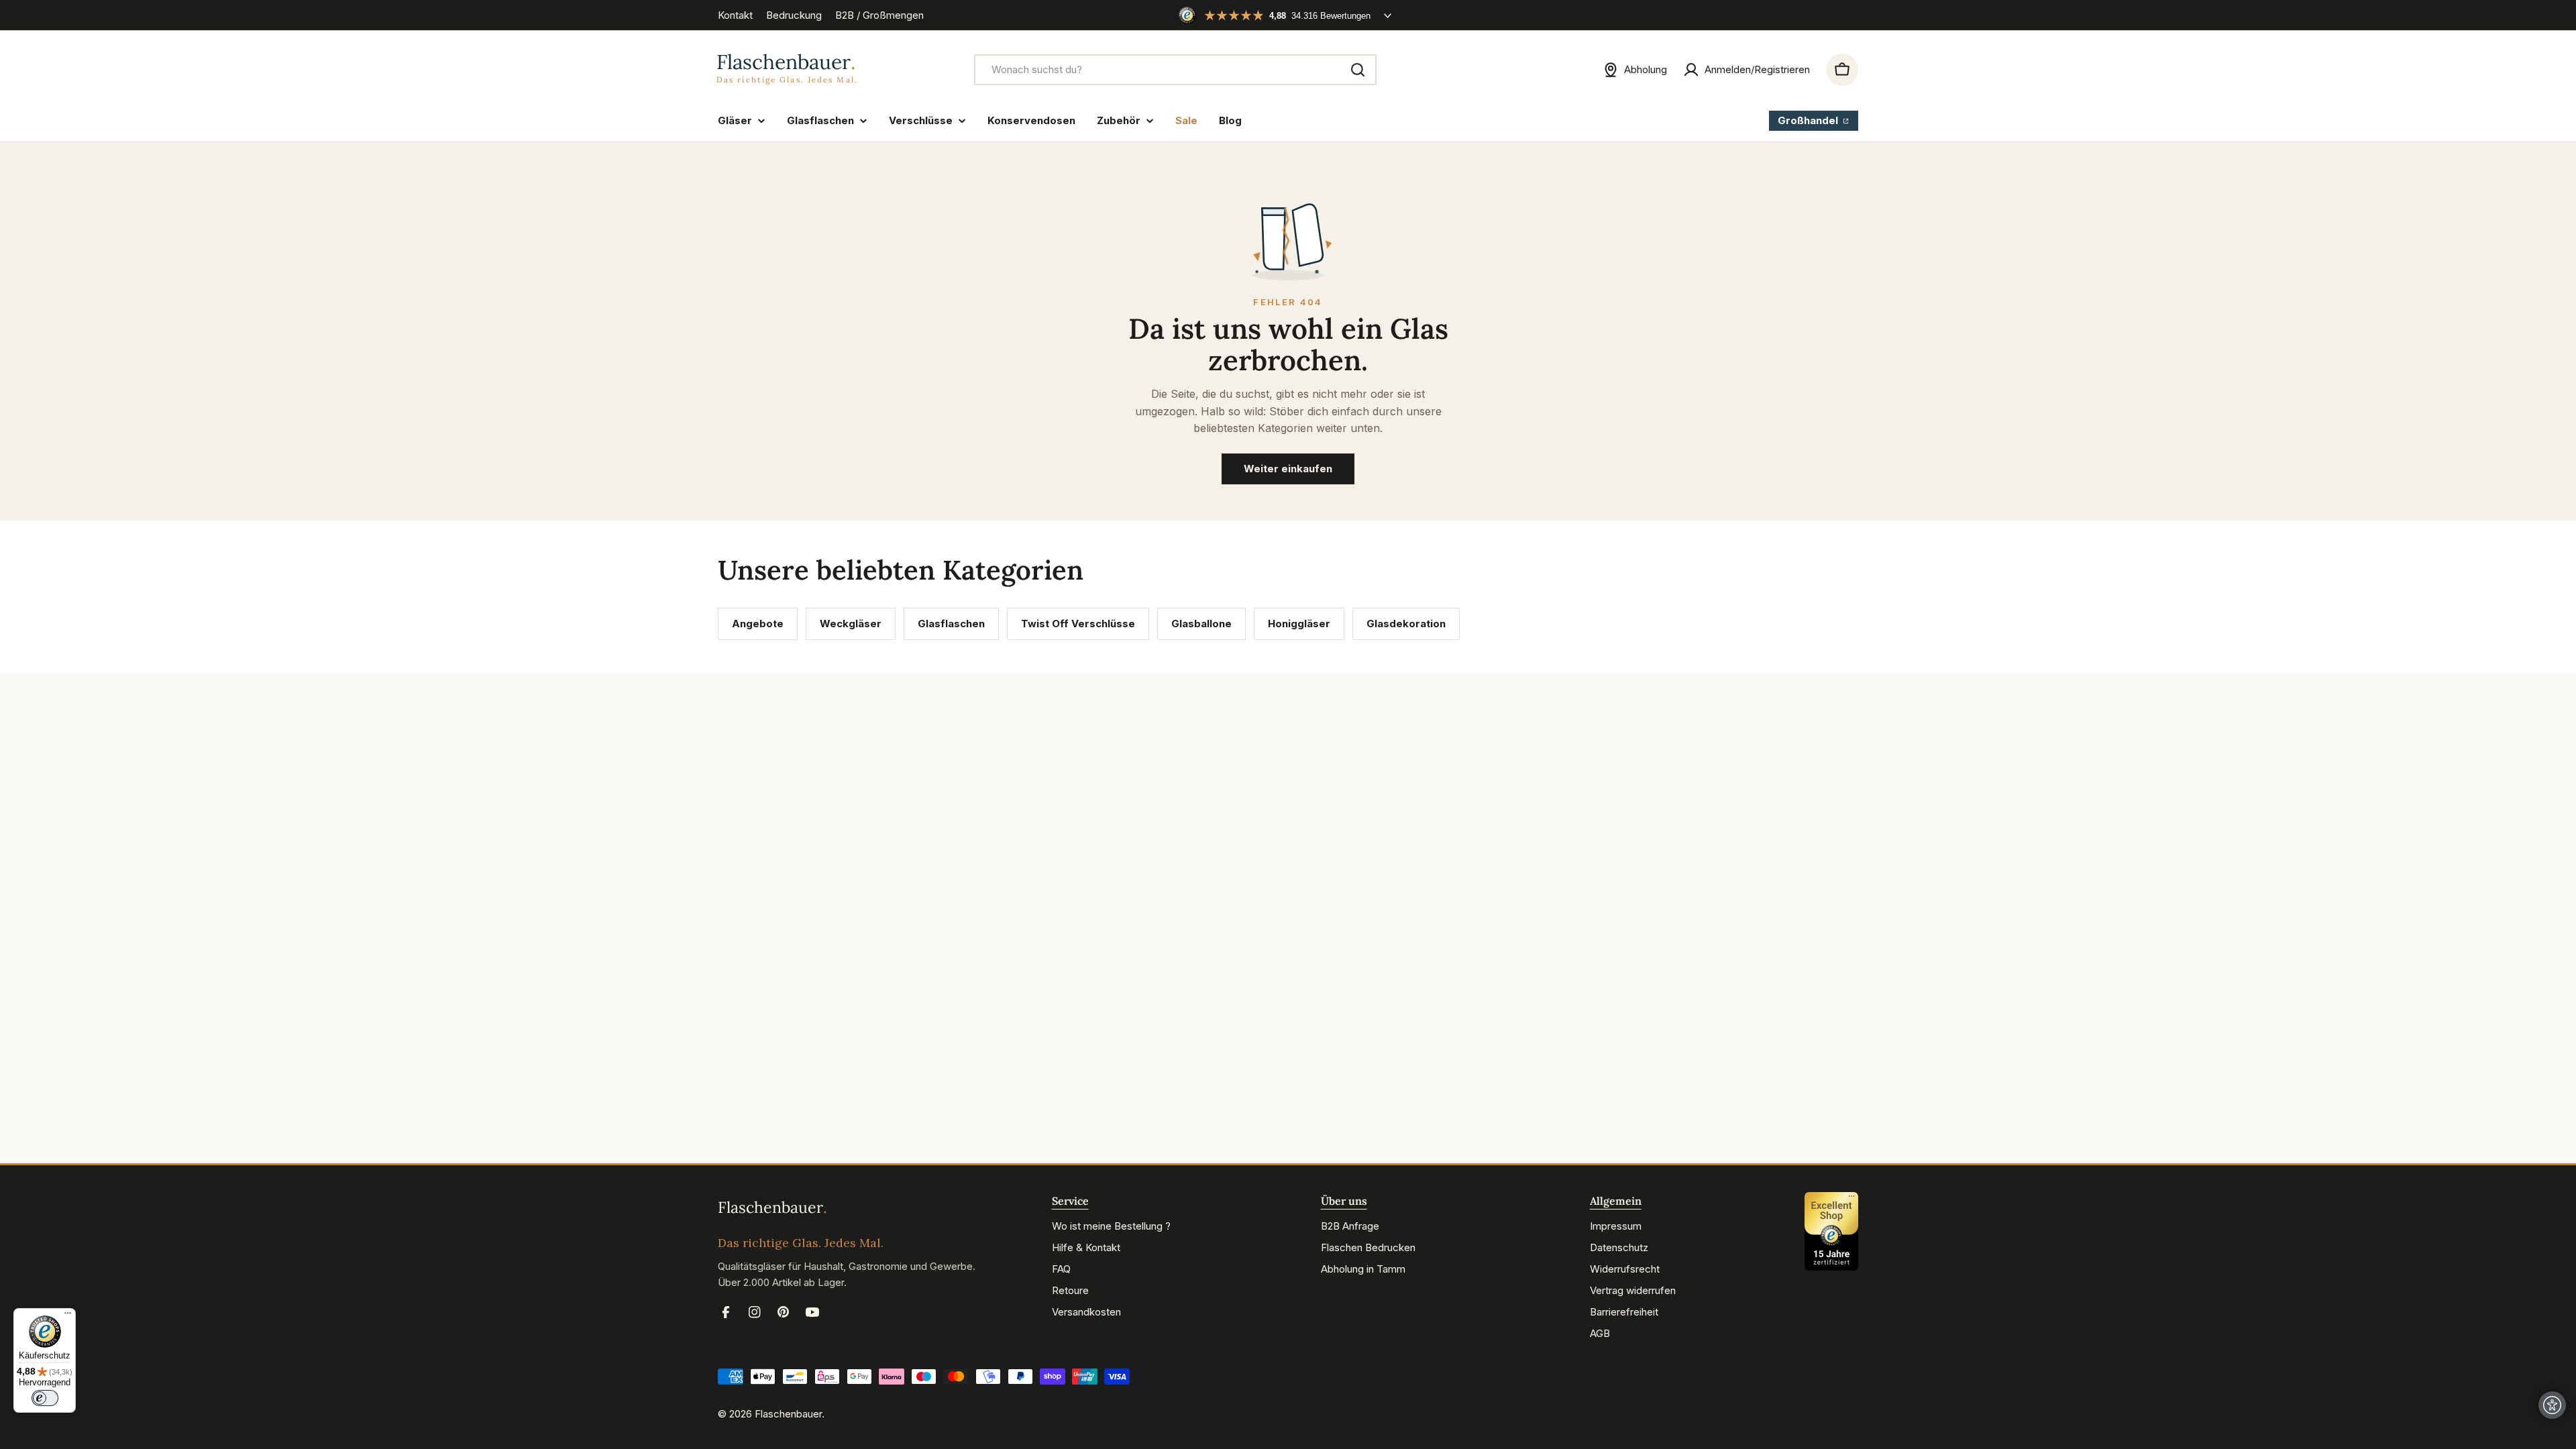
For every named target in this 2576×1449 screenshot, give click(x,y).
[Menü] (68, 1316)
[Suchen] (1358, 70)
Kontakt (735, 15)
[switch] (45, 1398)
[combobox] (1175, 70)
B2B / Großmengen (879, 15)
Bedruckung (794, 15)
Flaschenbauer (788, 1414)
